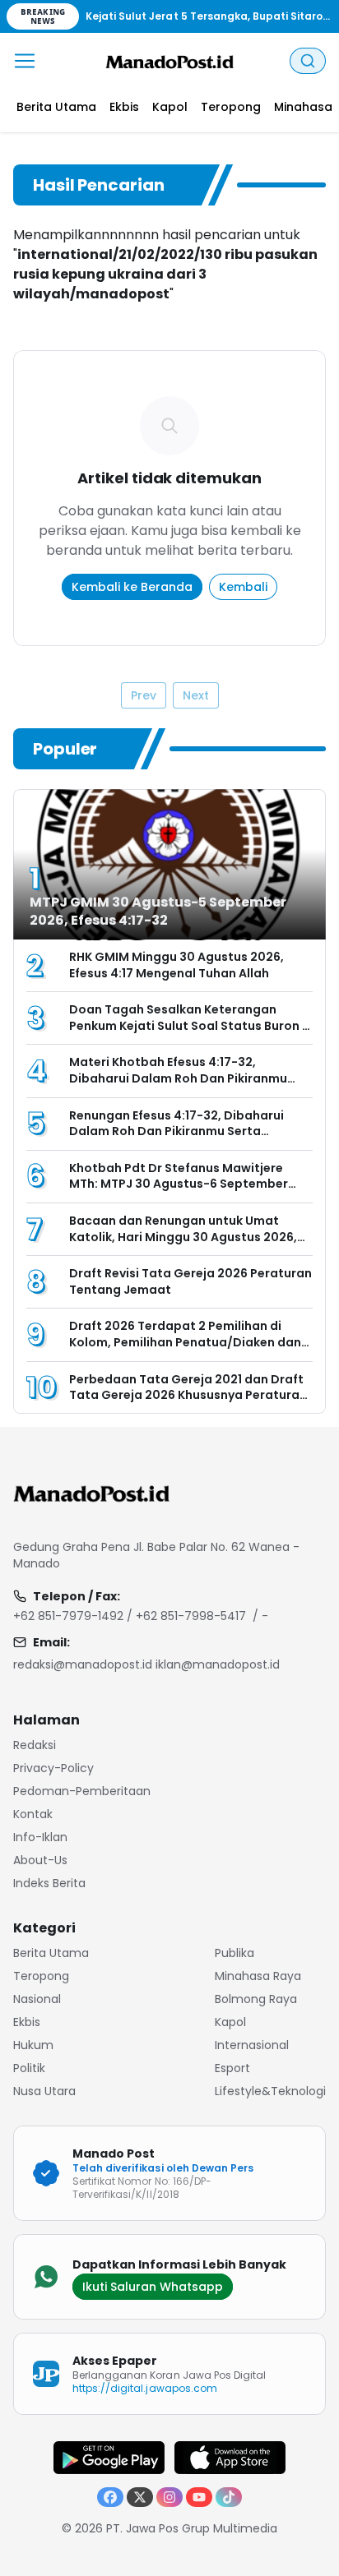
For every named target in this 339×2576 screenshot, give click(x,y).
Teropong (41, 1976)
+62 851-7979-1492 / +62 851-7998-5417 (130, 1616)
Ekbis (27, 2022)
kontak (33, 1814)
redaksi (35, 1745)
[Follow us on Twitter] (140, 2497)
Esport (232, 2068)
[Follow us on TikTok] (229, 2497)
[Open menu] (25, 61)
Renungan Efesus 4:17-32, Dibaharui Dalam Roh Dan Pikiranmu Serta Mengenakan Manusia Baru (176, 1131)
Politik (29, 2068)
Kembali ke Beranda (132, 587)
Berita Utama (51, 1953)
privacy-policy (53, 1768)
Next (196, 695)
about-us (40, 1860)
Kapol (230, 2022)
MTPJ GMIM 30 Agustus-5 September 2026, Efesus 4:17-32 (158, 911)
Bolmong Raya (256, 1999)
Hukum (33, 2045)
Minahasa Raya (258, 1976)
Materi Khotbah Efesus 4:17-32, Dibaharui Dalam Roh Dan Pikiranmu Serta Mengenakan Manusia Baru (178, 1078)
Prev (144, 695)
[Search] (308, 61)
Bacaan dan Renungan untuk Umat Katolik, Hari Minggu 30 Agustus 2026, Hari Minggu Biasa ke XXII (183, 1237)
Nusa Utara (44, 2091)
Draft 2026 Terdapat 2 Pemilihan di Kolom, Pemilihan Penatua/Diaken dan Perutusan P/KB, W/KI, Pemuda (185, 1342)
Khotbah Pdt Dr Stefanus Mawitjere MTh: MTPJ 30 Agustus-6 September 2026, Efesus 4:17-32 (179, 1184)
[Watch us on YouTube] (199, 2497)
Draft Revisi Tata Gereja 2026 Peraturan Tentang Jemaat (190, 1281)
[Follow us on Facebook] (110, 2497)
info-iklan (40, 1837)
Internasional (252, 2045)
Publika (235, 1953)
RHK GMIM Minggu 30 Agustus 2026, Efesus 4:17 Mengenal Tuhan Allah (176, 965)
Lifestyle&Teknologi (270, 2091)
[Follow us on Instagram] (169, 2497)
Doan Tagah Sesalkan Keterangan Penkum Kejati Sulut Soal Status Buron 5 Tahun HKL (189, 1025)
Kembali (243, 587)
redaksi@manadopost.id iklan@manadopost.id (146, 1664)
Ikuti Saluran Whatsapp (153, 2287)
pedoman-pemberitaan (82, 1791)
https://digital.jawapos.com (145, 2388)
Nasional (37, 1999)
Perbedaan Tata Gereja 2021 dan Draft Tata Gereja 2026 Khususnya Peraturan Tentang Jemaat (188, 1395)
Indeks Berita (49, 1883)
